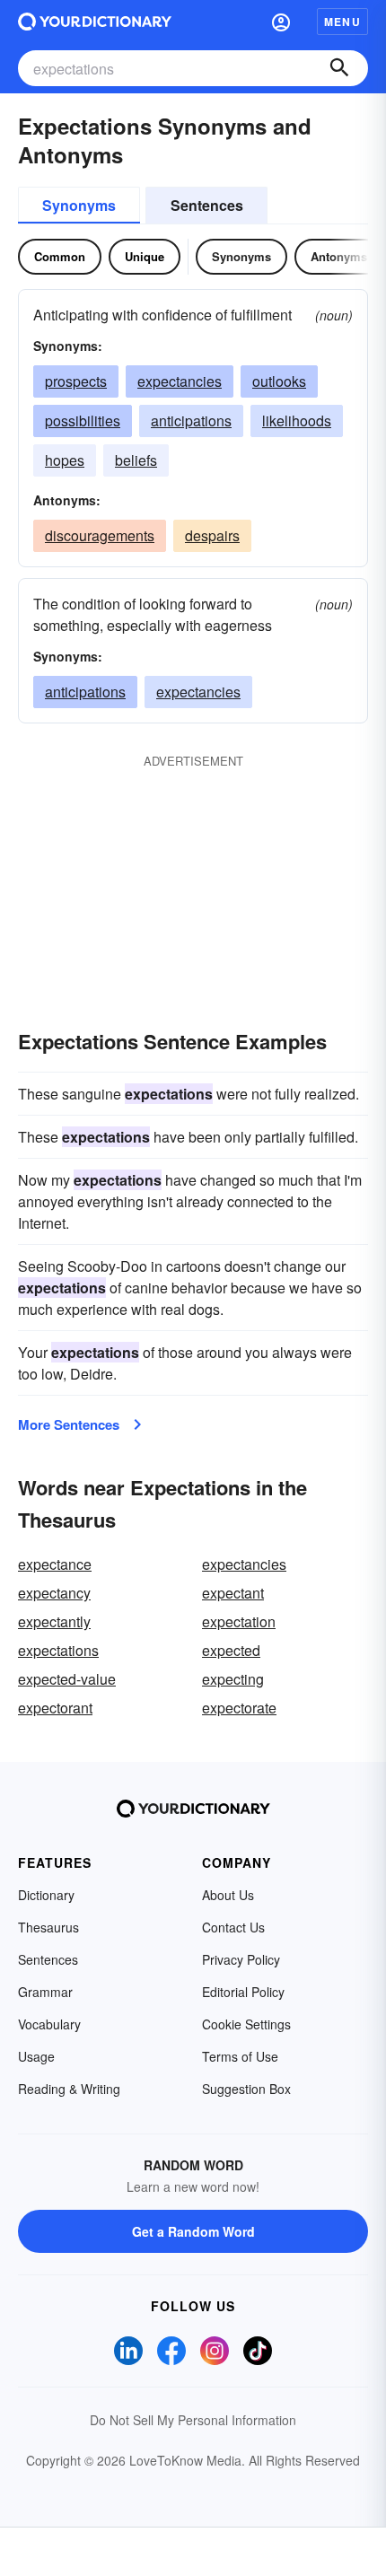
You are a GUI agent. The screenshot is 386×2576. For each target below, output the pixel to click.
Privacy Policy (241, 1959)
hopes (65, 460)
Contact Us (233, 1927)
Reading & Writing (69, 2089)
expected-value (67, 1679)
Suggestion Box (246, 2089)
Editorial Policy (243, 1992)
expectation (239, 1621)
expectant (233, 1593)
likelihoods (297, 421)
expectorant (55, 1708)
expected (231, 1650)
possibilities (83, 421)
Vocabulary (49, 2024)
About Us (228, 1895)
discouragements (100, 535)
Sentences (207, 205)
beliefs (136, 460)
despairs (212, 535)
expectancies (180, 381)
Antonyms (339, 256)
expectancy (54, 1593)
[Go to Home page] (95, 22)
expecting (233, 1679)
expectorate (239, 1708)
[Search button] (339, 68)
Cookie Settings (246, 2024)
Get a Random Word (193, 2231)
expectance (55, 1564)
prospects (76, 381)
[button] (281, 22)
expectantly (54, 1621)
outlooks (279, 381)
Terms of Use (240, 2056)
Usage (36, 2056)
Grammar (45, 1992)
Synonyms (79, 205)
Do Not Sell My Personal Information (193, 2420)
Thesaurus (48, 1927)
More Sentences (69, 1424)
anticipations (191, 421)
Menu (342, 22)
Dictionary (46, 1895)
